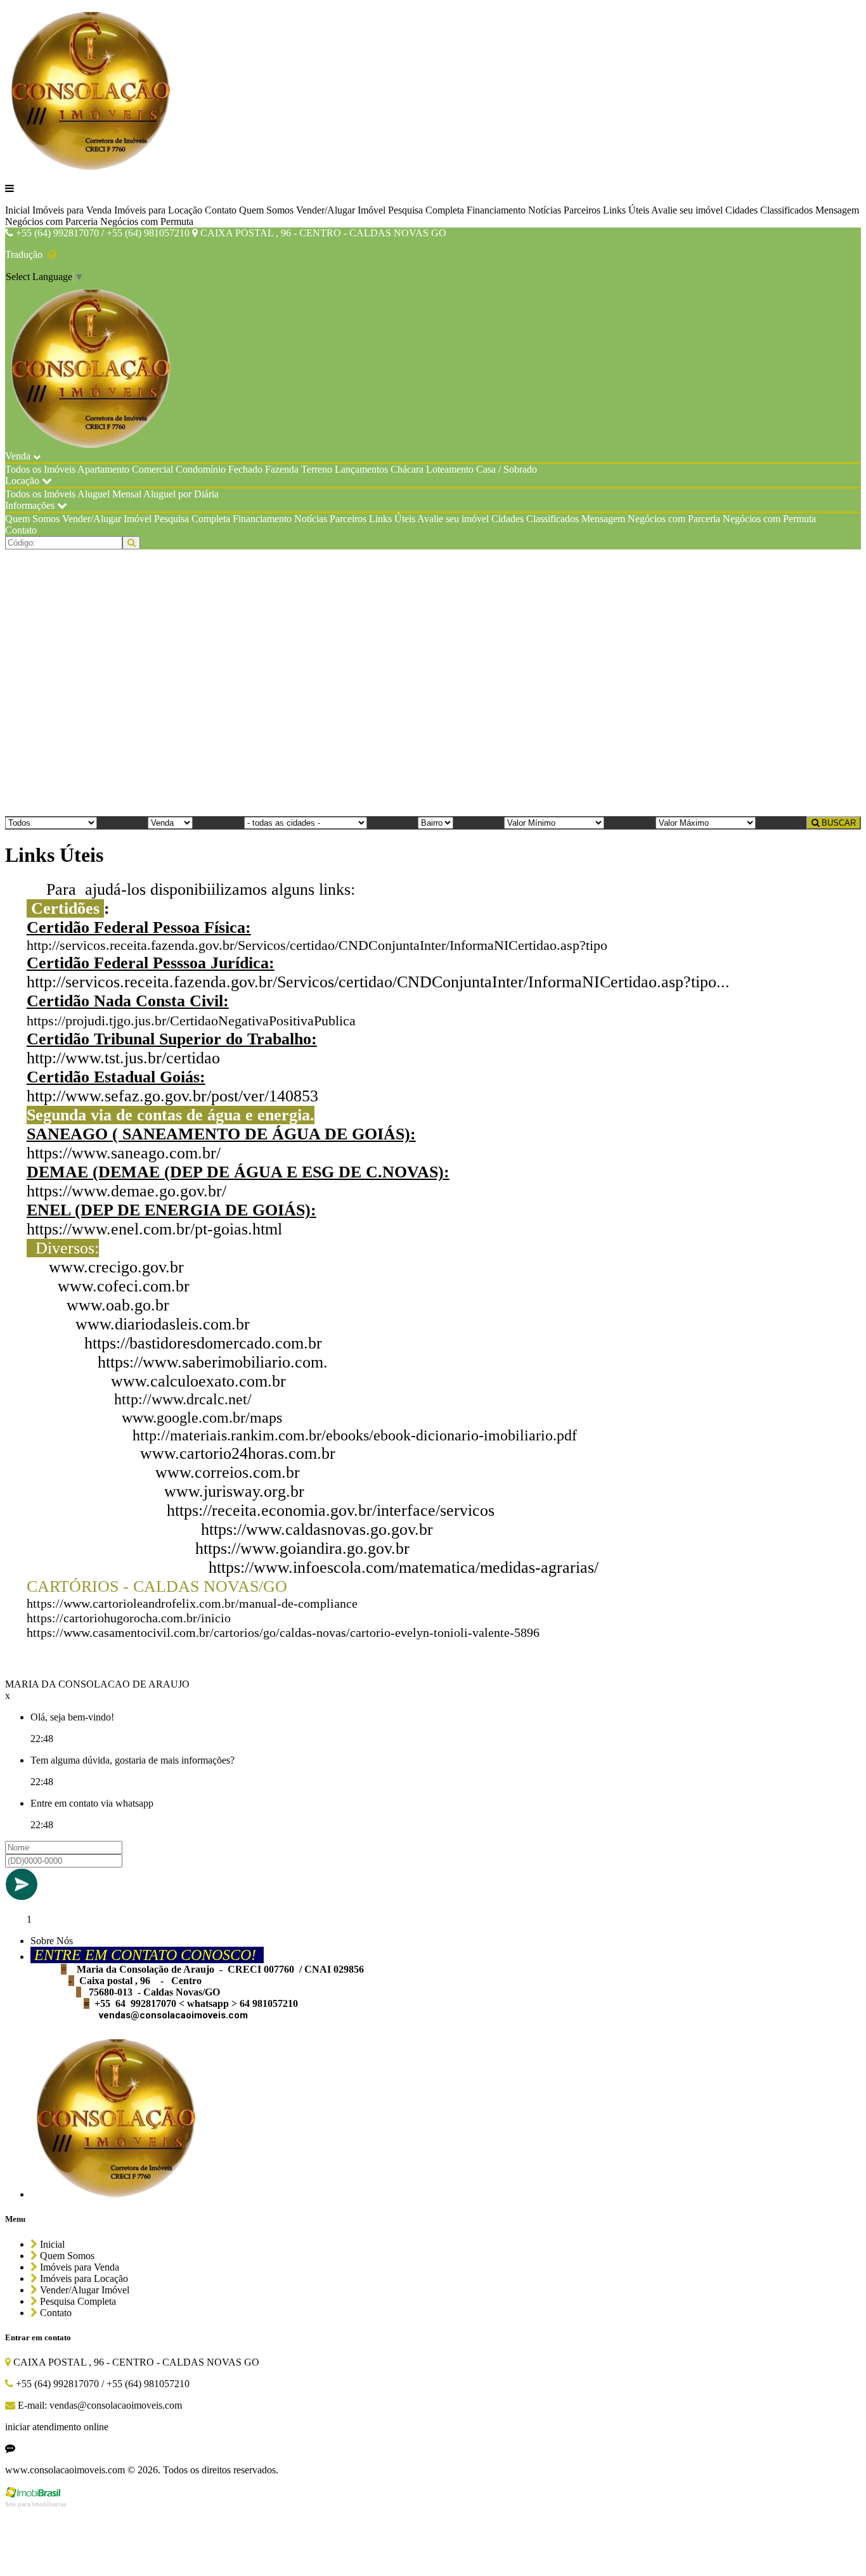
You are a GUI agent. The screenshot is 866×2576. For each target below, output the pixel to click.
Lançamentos (361, 469)
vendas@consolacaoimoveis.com (173, 2015)
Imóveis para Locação (158, 210)
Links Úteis (626, 210)
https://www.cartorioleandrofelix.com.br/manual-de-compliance (192, 1603)
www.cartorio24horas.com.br (238, 1453)
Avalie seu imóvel (687, 210)
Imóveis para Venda (72, 210)
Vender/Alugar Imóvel (341, 210)
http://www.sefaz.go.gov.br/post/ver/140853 (172, 1096)
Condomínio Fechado (219, 469)
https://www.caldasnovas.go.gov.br (317, 1529)
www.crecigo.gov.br (116, 1267)
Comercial (152, 469)
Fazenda (282, 469)
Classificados (786, 210)
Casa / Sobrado (507, 469)
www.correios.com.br (228, 1472)
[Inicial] (92, 167)
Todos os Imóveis (40, 469)
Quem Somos (266, 210)
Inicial (17, 210)
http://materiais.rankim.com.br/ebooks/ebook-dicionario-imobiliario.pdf (355, 1435)
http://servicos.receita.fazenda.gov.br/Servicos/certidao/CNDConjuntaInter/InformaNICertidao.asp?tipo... (378, 982)
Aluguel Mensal (109, 494)
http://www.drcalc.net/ (183, 1399)
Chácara (407, 469)
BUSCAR (837, 823)
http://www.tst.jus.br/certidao (123, 1058)
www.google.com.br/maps (202, 1418)
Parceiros (582, 210)
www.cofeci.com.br (124, 1286)
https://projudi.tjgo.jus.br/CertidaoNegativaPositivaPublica (191, 1021)
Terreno (317, 469)
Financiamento (496, 210)
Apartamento (103, 469)
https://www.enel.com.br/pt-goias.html (154, 1229)
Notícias (545, 210)
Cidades (741, 210)
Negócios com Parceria (51, 221)
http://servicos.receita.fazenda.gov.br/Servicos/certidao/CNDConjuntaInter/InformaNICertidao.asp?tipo (317, 945)
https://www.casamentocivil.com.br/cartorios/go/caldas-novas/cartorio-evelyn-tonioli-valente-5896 (283, 1632)
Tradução (26, 254)
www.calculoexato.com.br (198, 1381)
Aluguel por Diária (181, 494)
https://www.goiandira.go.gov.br (302, 1548)
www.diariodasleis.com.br (163, 1324)
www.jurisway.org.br (234, 1491)
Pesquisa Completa (426, 210)
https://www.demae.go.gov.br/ (126, 1191)
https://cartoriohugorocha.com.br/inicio (129, 1618)
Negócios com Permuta (147, 221)
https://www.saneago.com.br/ (124, 1153)
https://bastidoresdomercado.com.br (203, 1343)
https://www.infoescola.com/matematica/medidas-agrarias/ (404, 1567)
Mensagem (837, 210)
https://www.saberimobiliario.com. (213, 1362)
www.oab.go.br (118, 1305)
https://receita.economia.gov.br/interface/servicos (331, 1510)
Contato (221, 210)
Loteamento (450, 469)
